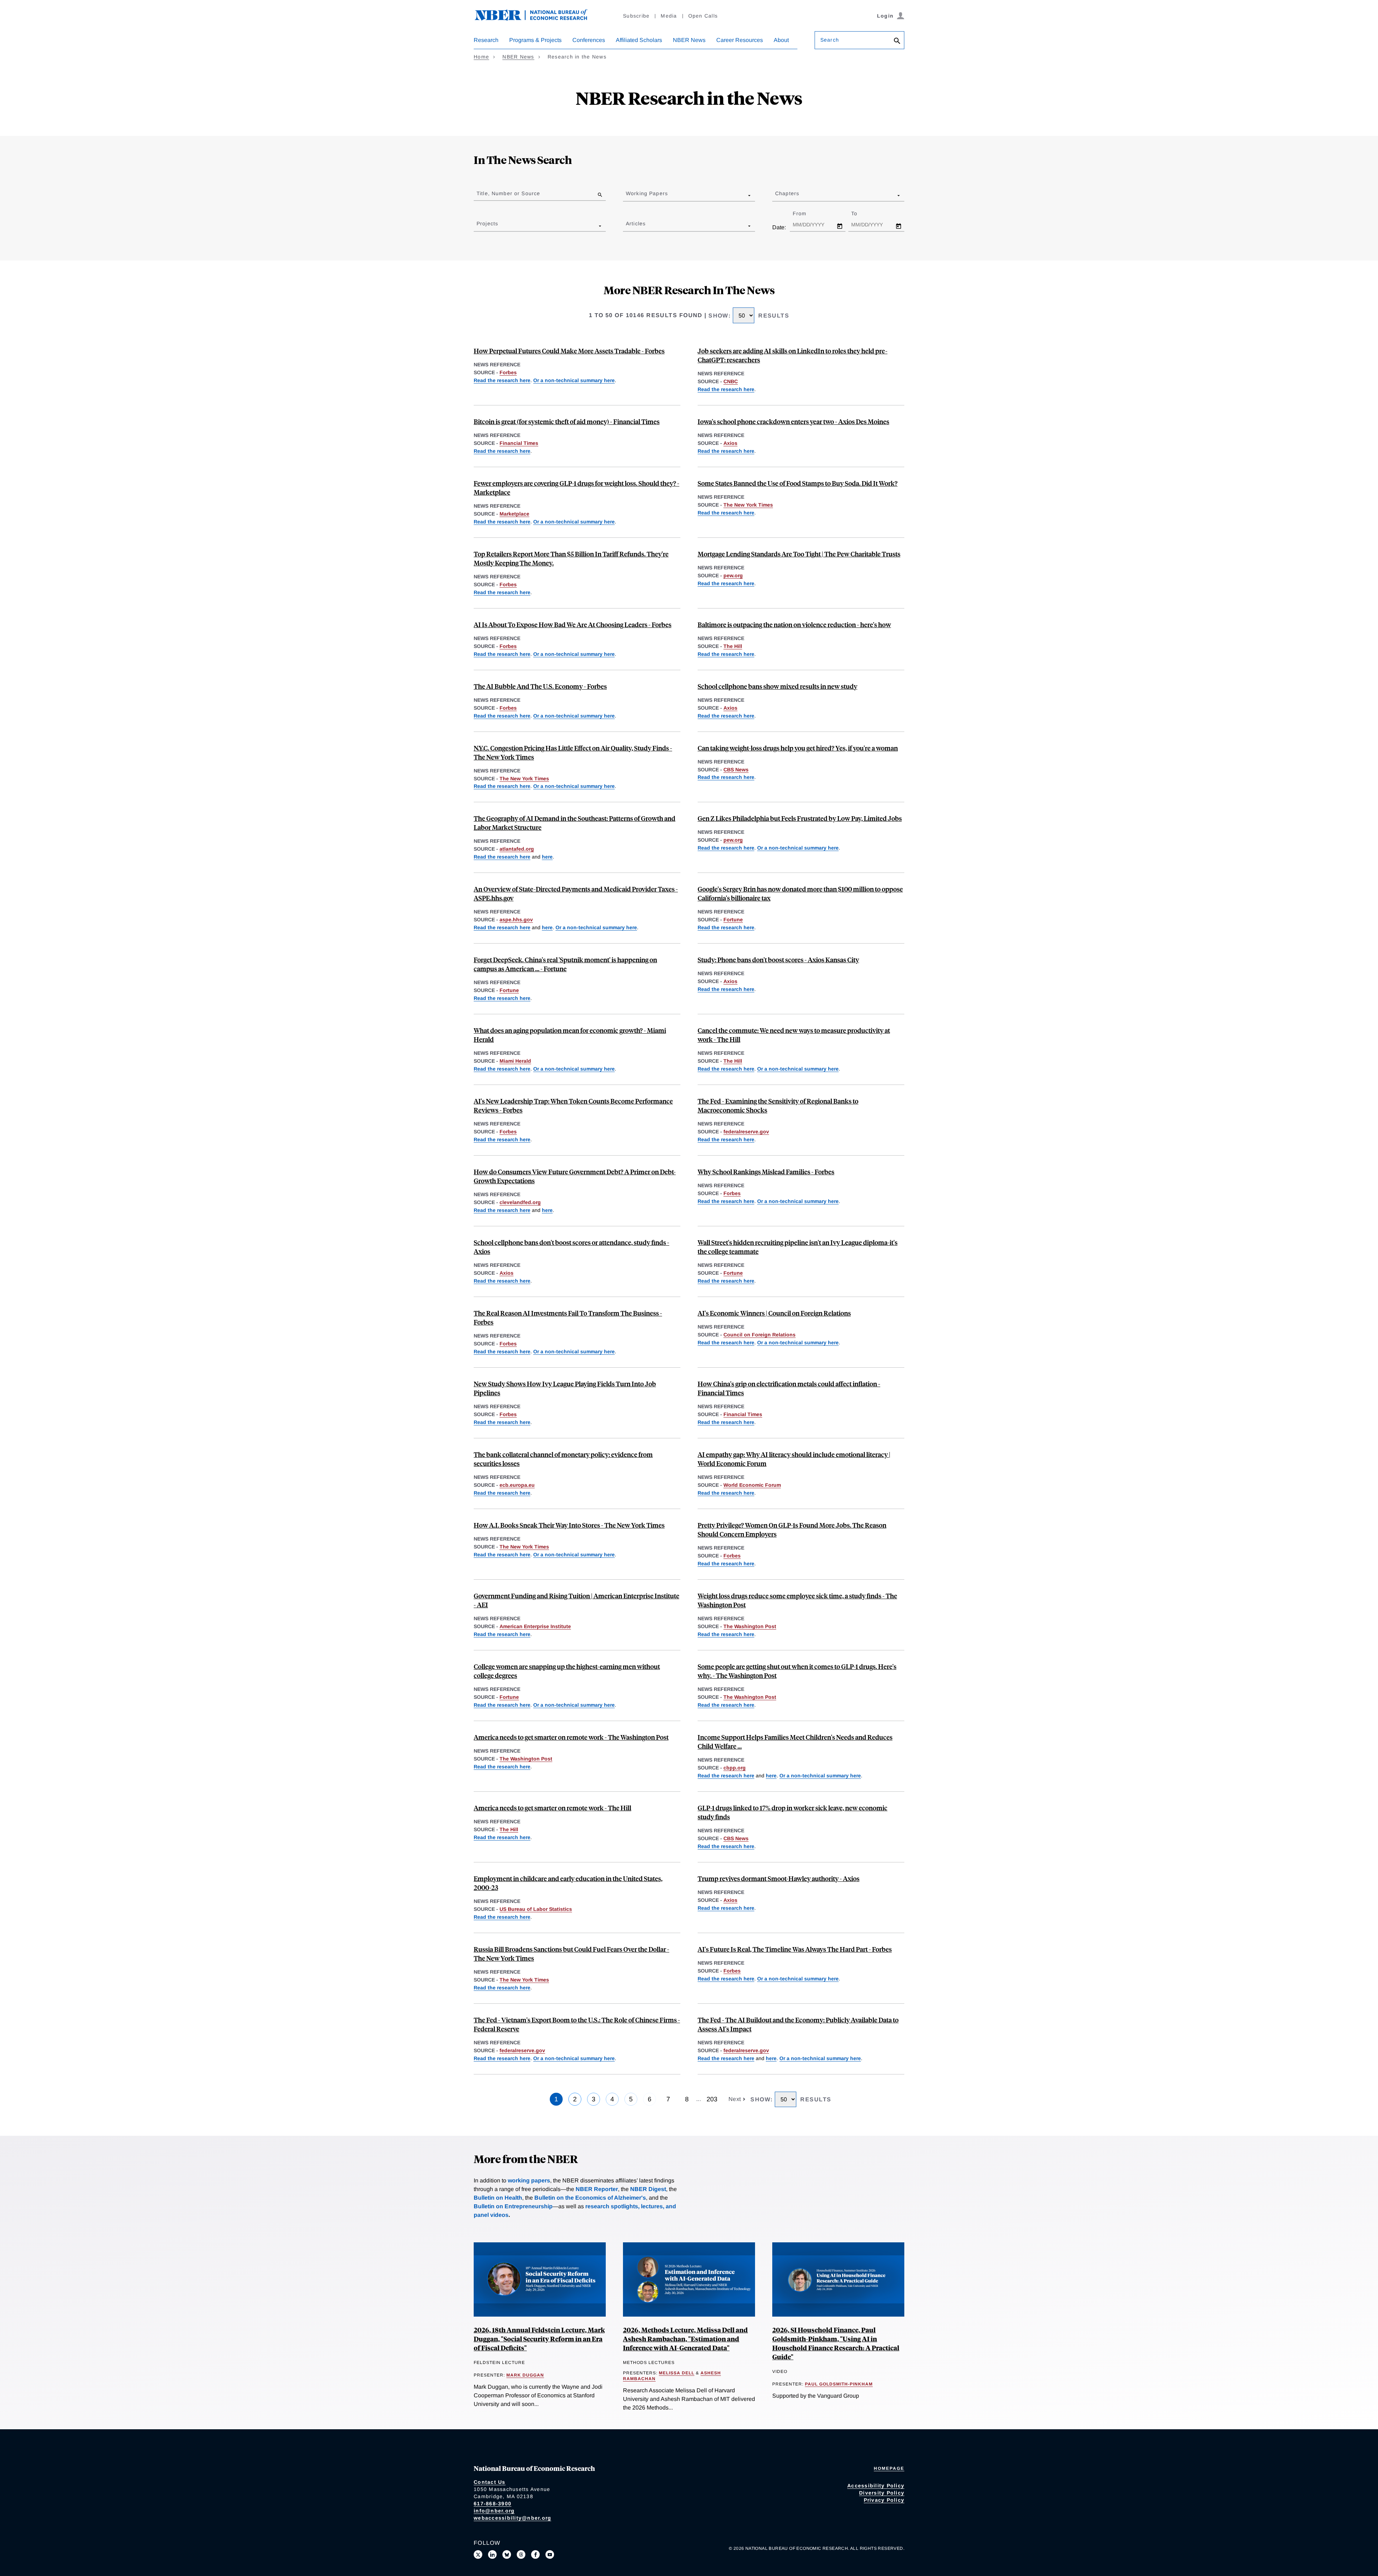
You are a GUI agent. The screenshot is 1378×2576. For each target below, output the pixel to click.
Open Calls (703, 16)
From (806, 213)
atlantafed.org (517, 849)
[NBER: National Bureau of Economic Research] (537, 19)
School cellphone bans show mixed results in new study (777, 686)
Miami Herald (515, 1061)
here (547, 857)
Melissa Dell (677, 2373)
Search (830, 40)
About (781, 40)
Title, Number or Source (508, 193)
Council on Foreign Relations (760, 1335)
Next (736, 2099)
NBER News (689, 40)
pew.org (733, 575)
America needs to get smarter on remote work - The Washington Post (571, 1737)
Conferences (589, 40)
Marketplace (514, 514)
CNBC (731, 381)
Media (669, 16)
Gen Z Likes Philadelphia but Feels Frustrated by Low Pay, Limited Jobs (800, 818)
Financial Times (519, 443)
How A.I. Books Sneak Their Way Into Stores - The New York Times (569, 1525)
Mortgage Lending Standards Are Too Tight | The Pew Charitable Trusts (799, 554)
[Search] (897, 41)
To (861, 213)
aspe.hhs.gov (516, 920)
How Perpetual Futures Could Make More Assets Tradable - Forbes (569, 351)
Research (486, 40)
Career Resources (740, 40)
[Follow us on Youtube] (550, 2554)
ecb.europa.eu (517, 1485)
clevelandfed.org (520, 1202)
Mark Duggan (525, 2375)
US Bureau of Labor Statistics (536, 1909)
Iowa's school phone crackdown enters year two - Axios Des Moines (793, 421)
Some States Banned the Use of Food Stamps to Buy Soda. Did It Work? (798, 483)
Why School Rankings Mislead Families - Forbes (766, 1172)
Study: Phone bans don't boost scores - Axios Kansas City (778, 960)
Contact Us (490, 2482)
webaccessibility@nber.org (512, 2518)
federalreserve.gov (746, 1132)
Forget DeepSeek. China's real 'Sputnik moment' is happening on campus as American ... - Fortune (565, 964)
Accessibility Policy (876, 2486)
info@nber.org (494, 2511)
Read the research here (502, 380)
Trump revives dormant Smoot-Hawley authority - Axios (779, 1878)
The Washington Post (750, 1626)
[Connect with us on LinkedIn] (492, 2554)
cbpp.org (735, 1768)
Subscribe (636, 16)
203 (712, 2099)
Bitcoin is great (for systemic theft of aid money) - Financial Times (567, 421)
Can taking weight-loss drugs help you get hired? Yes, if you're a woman (798, 748)
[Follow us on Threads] (521, 2554)
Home (481, 57)
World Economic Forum (752, 1485)
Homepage (889, 2468)
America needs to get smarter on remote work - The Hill (552, 1808)
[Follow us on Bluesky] (507, 2554)
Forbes (508, 372)
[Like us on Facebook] (535, 2554)
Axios (730, 443)
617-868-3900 (493, 2504)
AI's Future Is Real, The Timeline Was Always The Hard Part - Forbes (795, 1949)
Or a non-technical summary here (574, 380)
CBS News (736, 770)
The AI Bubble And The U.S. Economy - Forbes (540, 686)
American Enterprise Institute (535, 1626)
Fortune (733, 920)
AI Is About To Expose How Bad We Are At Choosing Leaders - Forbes (573, 624)
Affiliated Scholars (639, 40)
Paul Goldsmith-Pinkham (839, 2384)
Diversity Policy (882, 2493)
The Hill (733, 646)
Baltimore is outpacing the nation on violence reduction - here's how (794, 624)
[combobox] (627, 195)
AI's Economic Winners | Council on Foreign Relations (774, 1313)
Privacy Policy (884, 2500)
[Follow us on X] (478, 2554)
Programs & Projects (535, 40)
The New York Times (748, 505)
